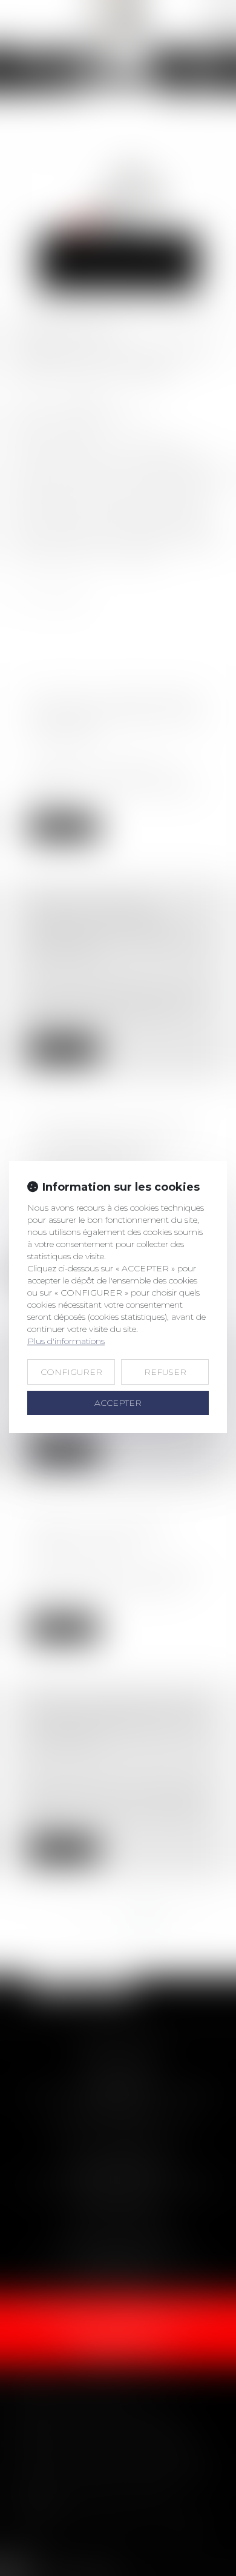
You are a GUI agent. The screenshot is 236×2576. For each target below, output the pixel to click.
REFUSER (165, 1372)
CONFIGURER (71, 1372)
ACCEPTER (118, 1403)
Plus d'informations (66, 1341)
